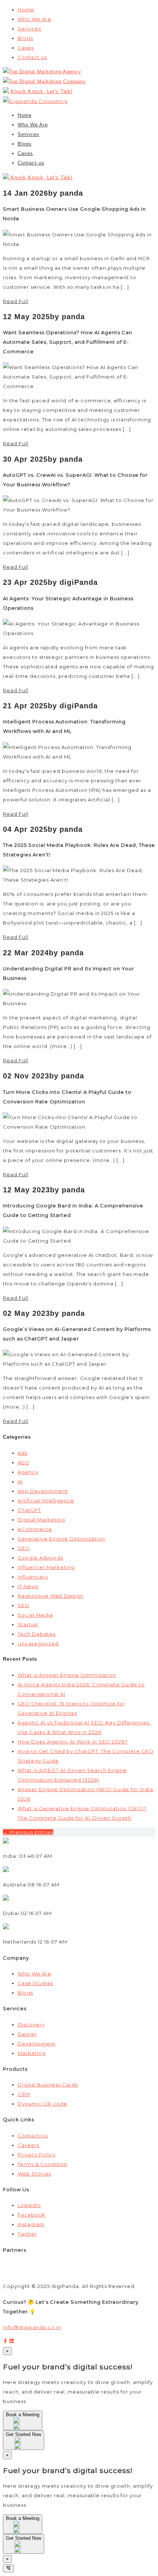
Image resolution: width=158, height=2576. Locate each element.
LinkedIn (29, 2205)
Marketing (32, 2053)
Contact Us (33, 2136)
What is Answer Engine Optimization (67, 1675)
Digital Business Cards (48, 2085)
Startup (28, 1624)
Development (37, 2044)
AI (20, 1481)
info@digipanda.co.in (32, 2327)
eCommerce (35, 1529)
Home (26, 10)
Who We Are (35, 19)
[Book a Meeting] (23, 2426)
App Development (43, 1491)
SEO (24, 1605)
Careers (28, 2145)
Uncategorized (38, 1643)
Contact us (32, 57)
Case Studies (35, 1983)
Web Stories (34, 2174)
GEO (24, 1548)
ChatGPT (29, 1510)
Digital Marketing (41, 1520)
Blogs (25, 38)
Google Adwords (40, 1558)
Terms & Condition (42, 2164)
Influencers (33, 1577)
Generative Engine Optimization (61, 1539)
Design (27, 2034)
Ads (23, 1453)
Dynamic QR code (42, 2104)
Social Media (35, 1615)
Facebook (32, 2215)
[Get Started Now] (24, 2446)
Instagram (31, 2224)
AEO (24, 1462)
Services (29, 29)
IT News (28, 1586)
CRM (24, 2094)
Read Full (16, 301)
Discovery (31, 2025)
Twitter (27, 2234)
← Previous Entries (28, 1832)
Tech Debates (37, 1634)
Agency (28, 1472)
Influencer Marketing (46, 1567)
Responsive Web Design (51, 1596)
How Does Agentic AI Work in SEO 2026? (73, 1742)
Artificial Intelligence (46, 1501)
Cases (26, 48)
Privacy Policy (37, 2155)
